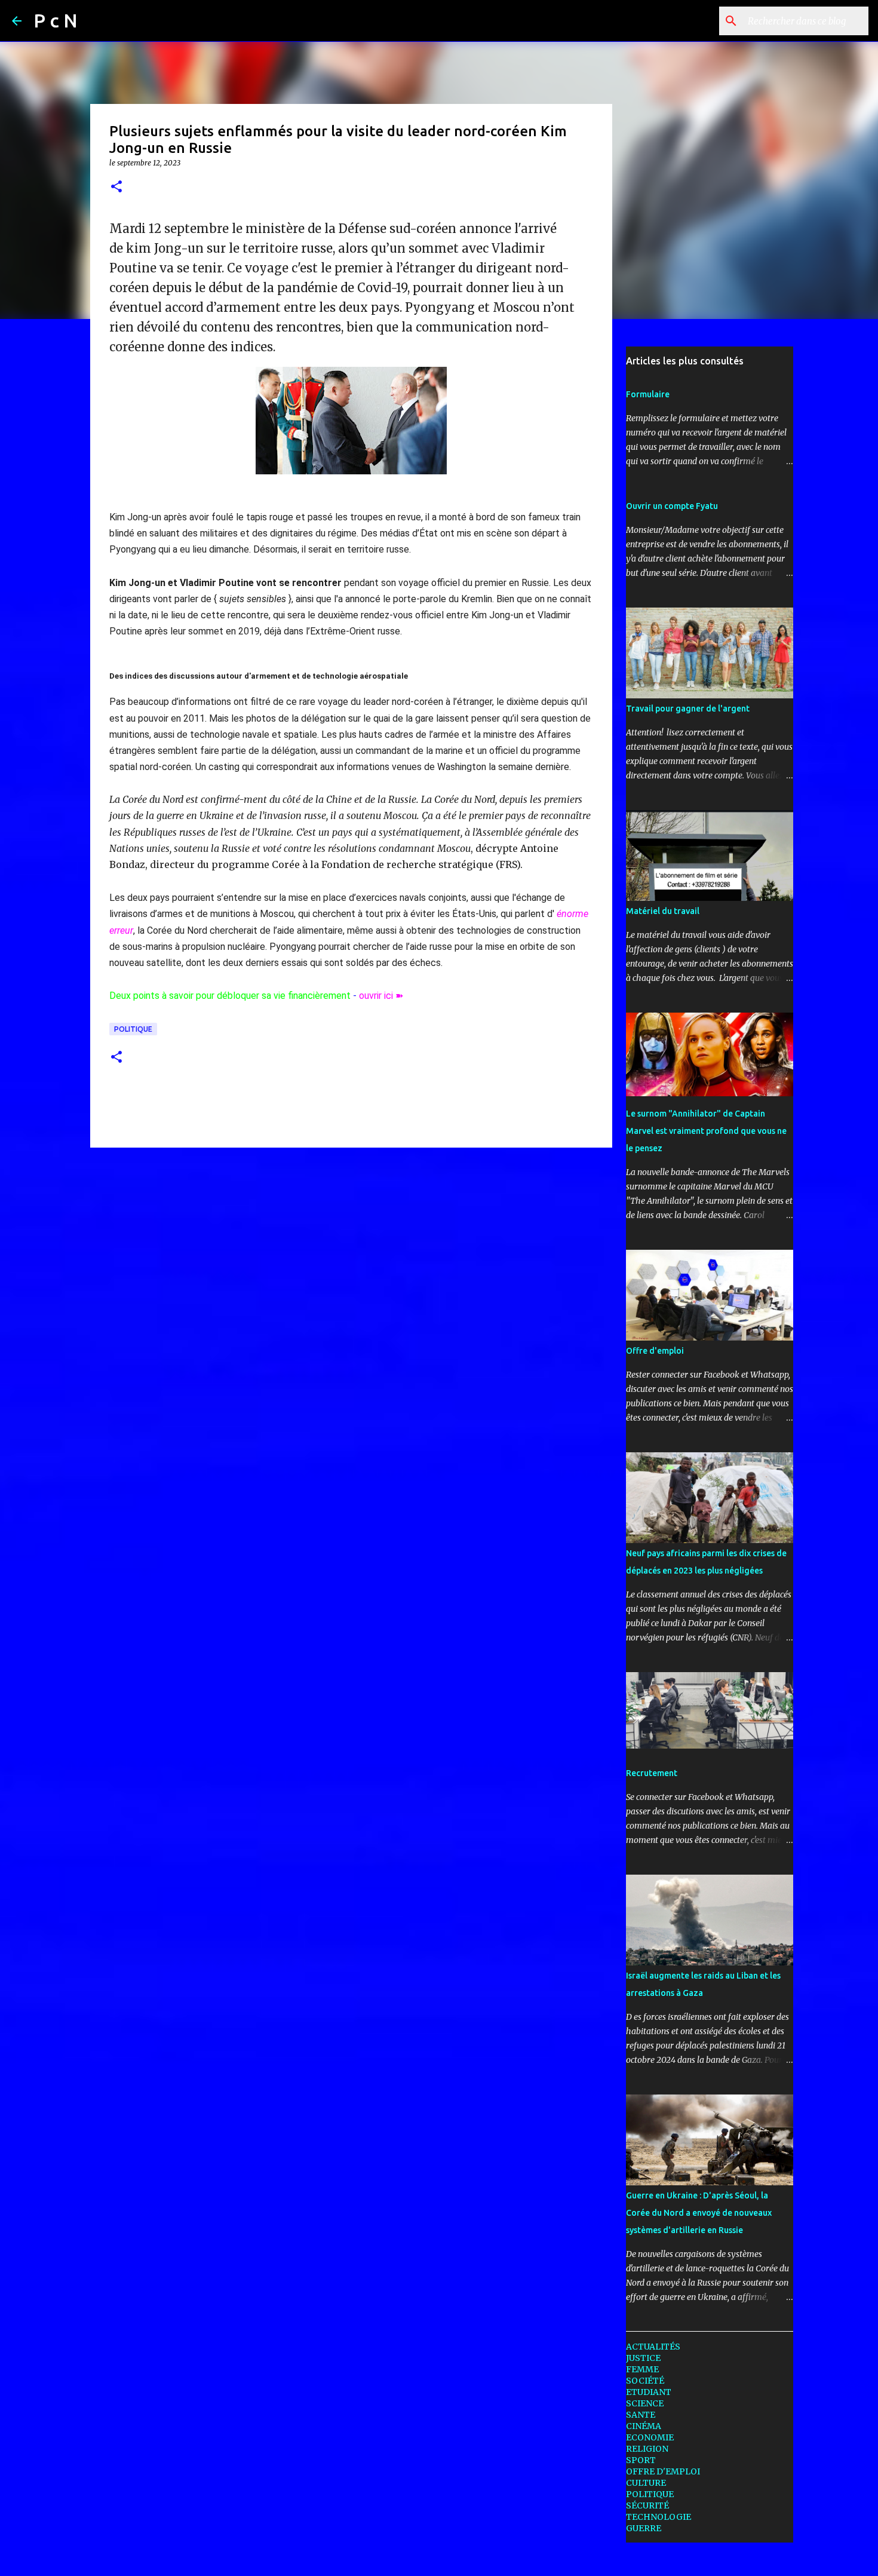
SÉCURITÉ (647, 2506)
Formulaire (648, 394)
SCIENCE (645, 2403)
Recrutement (652, 1773)
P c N (56, 20)
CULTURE (646, 2483)
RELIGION (647, 2449)
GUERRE (644, 2528)
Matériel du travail (663, 911)
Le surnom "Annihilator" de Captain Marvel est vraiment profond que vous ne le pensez (706, 1131)
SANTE (641, 2415)
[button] (116, 187)
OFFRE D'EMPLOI (663, 2471)
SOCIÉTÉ (645, 2381)
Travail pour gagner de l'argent (688, 709)
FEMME (642, 2369)
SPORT (641, 2460)
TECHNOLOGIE (658, 2517)
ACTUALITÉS (653, 2347)
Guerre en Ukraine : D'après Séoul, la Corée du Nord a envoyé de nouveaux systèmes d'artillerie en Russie (699, 2213)
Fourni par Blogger (446, 2559)
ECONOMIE (650, 2437)
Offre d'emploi (655, 1351)
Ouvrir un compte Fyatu (672, 506)
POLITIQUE (133, 1029)
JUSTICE (643, 2358)
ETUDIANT (649, 2392)
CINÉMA (644, 2426)
